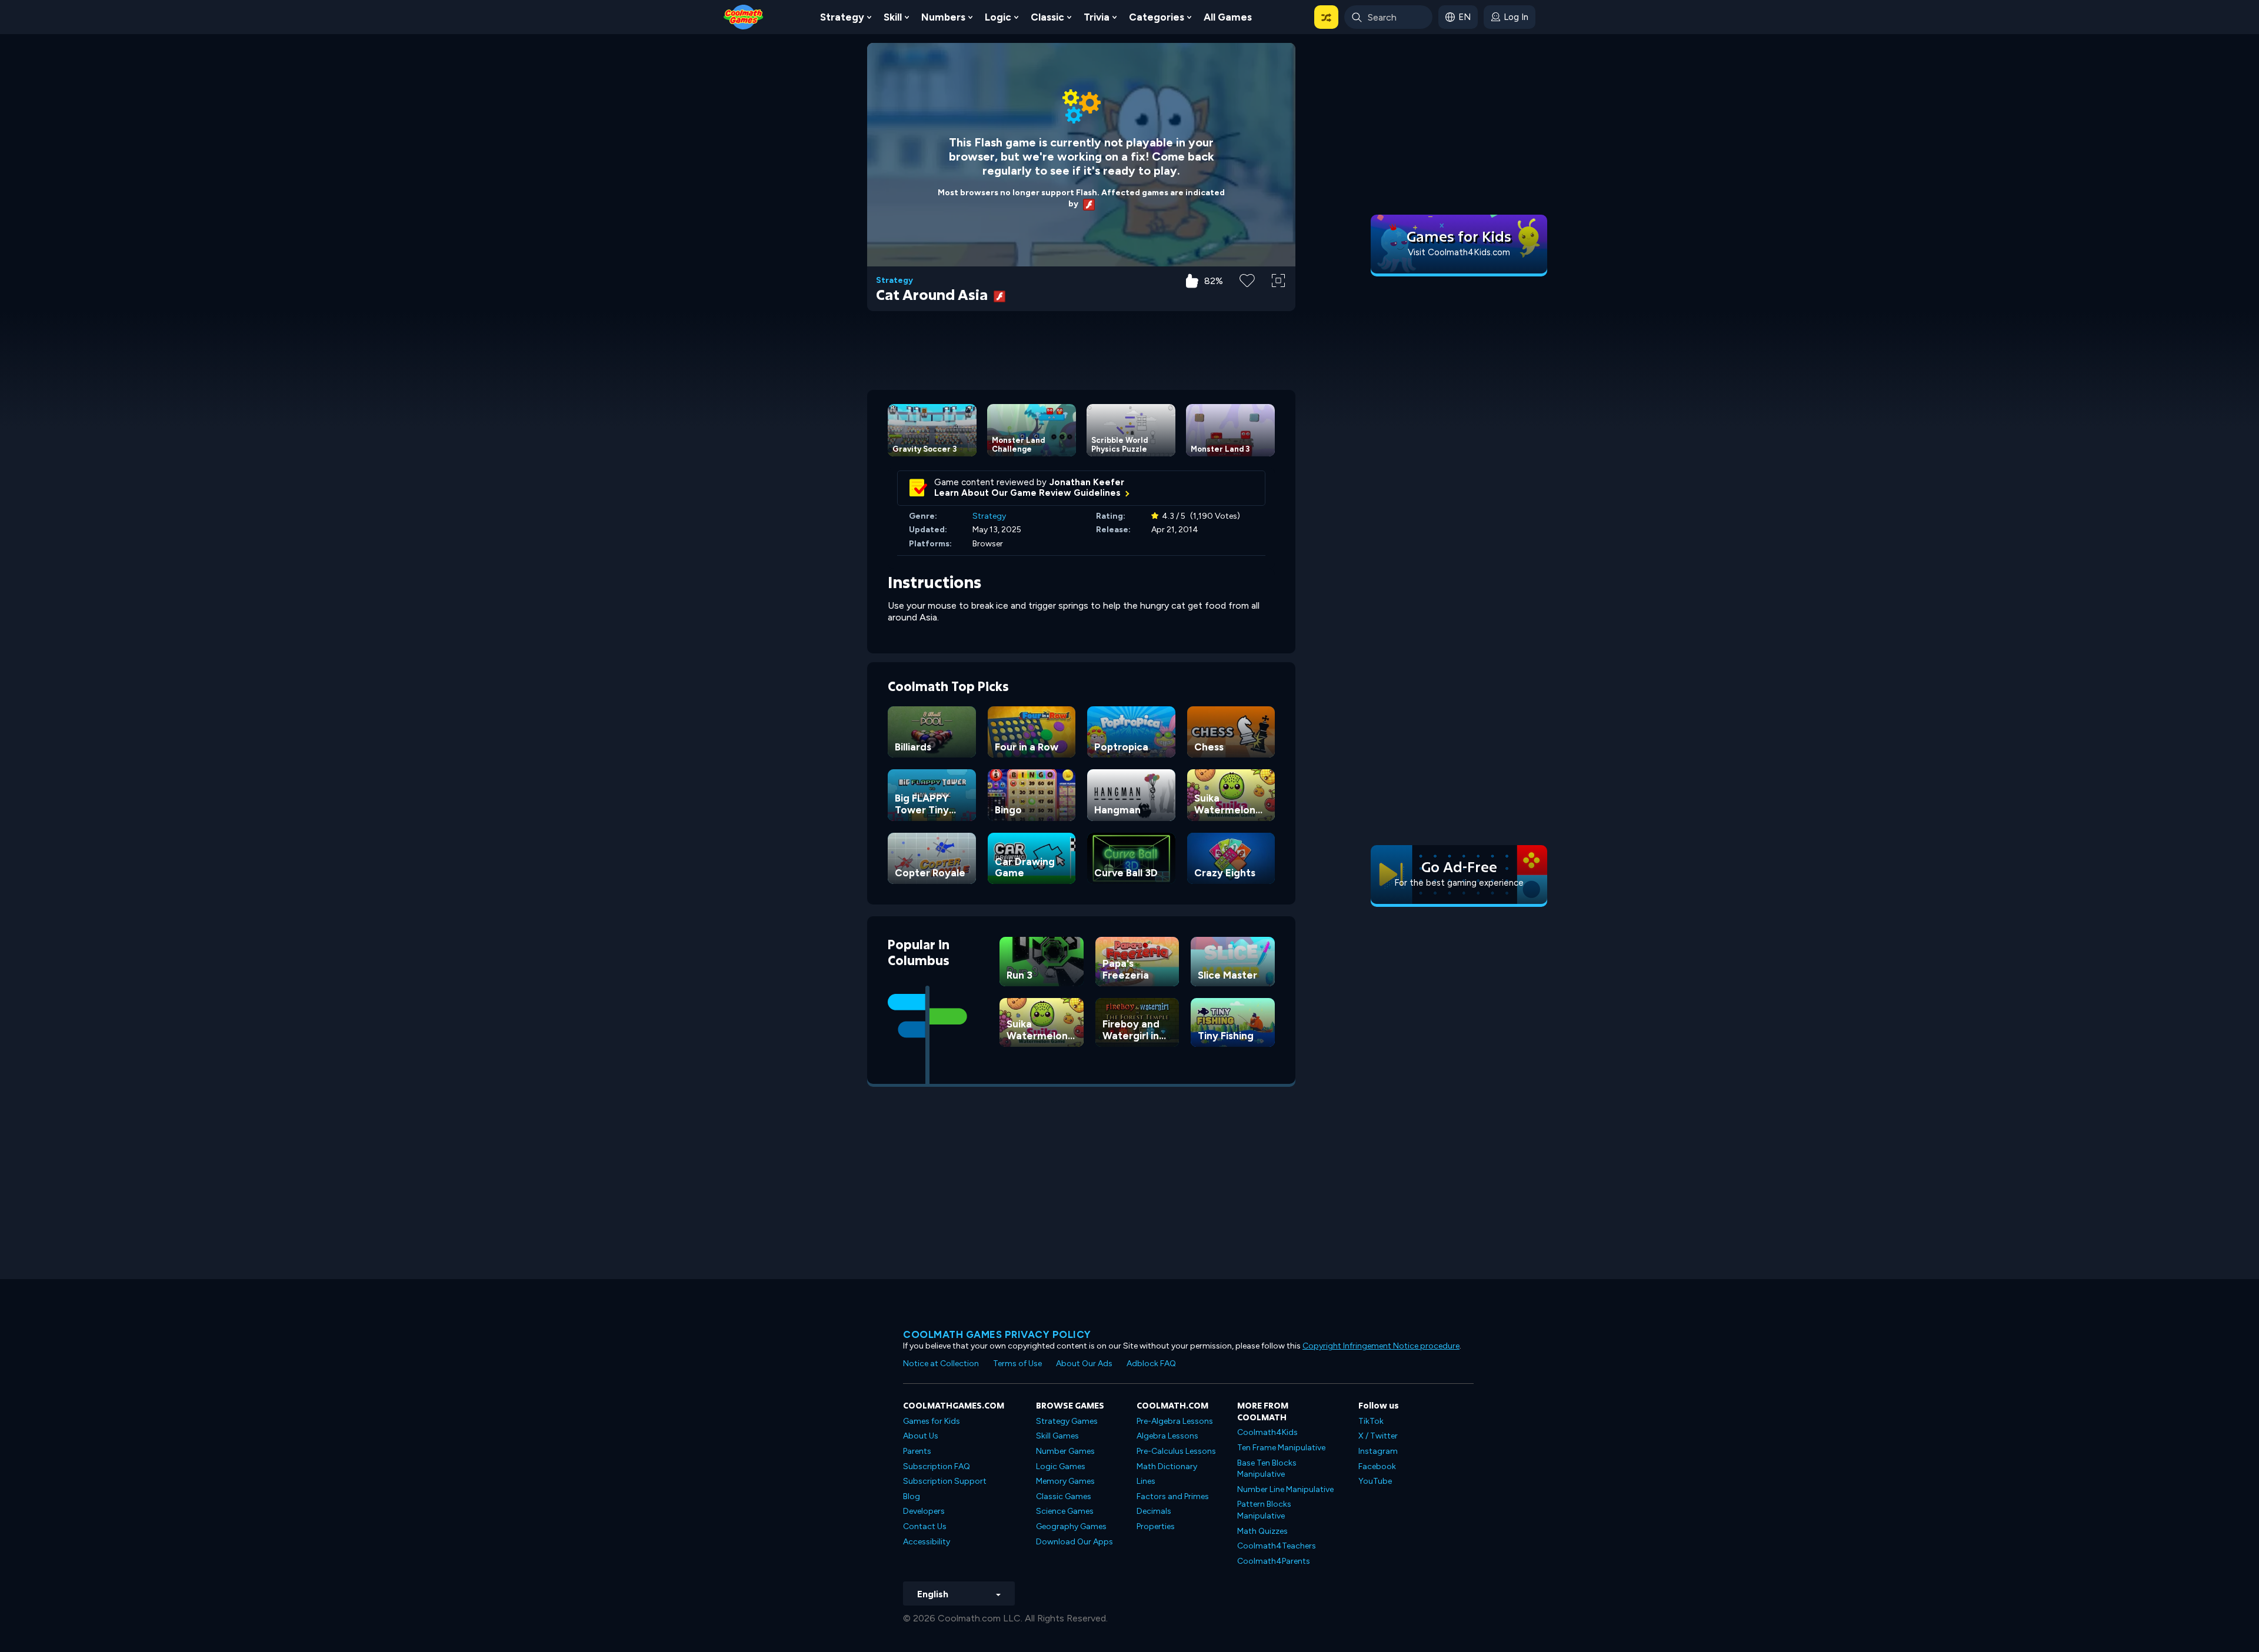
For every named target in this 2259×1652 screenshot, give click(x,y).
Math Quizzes (1262, 1531)
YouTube (1375, 1481)
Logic (998, 17)
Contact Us (925, 1526)
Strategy (842, 17)
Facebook (1377, 1466)
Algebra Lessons (1167, 1436)
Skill (893, 17)
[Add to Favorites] (1247, 279)
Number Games (1065, 1451)
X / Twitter (1378, 1436)
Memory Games (1065, 1481)
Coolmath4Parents (1274, 1561)
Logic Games (1061, 1466)
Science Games (1065, 1511)
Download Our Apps (1074, 1542)
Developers (924, 1511)
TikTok (1371, 1421)
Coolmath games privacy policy (997, 1334)
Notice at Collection (941, 1364)
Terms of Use (1017, 1364)
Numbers (943, 17)
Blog (912, 1496)
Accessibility (927, 1542)
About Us (921, 1436)
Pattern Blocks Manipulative (1264, 1510)
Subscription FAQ (937, 1466)
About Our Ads (1084, 1364)
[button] (1326, 17)
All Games (1228, 17)
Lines (1146, 1481)
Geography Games (1071, 1526)
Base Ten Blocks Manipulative (1267, 1469)
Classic (1047, 17)
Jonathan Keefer (1087, 482)
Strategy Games (1067, 1421)
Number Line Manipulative (1285, 1489)
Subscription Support (945, 1481)
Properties (1156, 1526)
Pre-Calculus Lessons (1176, 1451)
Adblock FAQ (1151, 1364)
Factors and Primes (1173, 1496)
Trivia (1097, 17)
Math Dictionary (1167, 1466)
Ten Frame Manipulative (1281, 1448)
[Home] (744, 16)
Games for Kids (932, 1421)
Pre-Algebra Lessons (1175, 1421)
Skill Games (1057, 1436)
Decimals (1154, 1511)
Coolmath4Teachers (1277, 1546)
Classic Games (1064, 1496)
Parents (917, 1451)
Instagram (1378, 1451)
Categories (1157, 17)
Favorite (1247, 299)
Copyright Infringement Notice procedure (1381, 1346)
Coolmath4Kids (1267, 1432)
